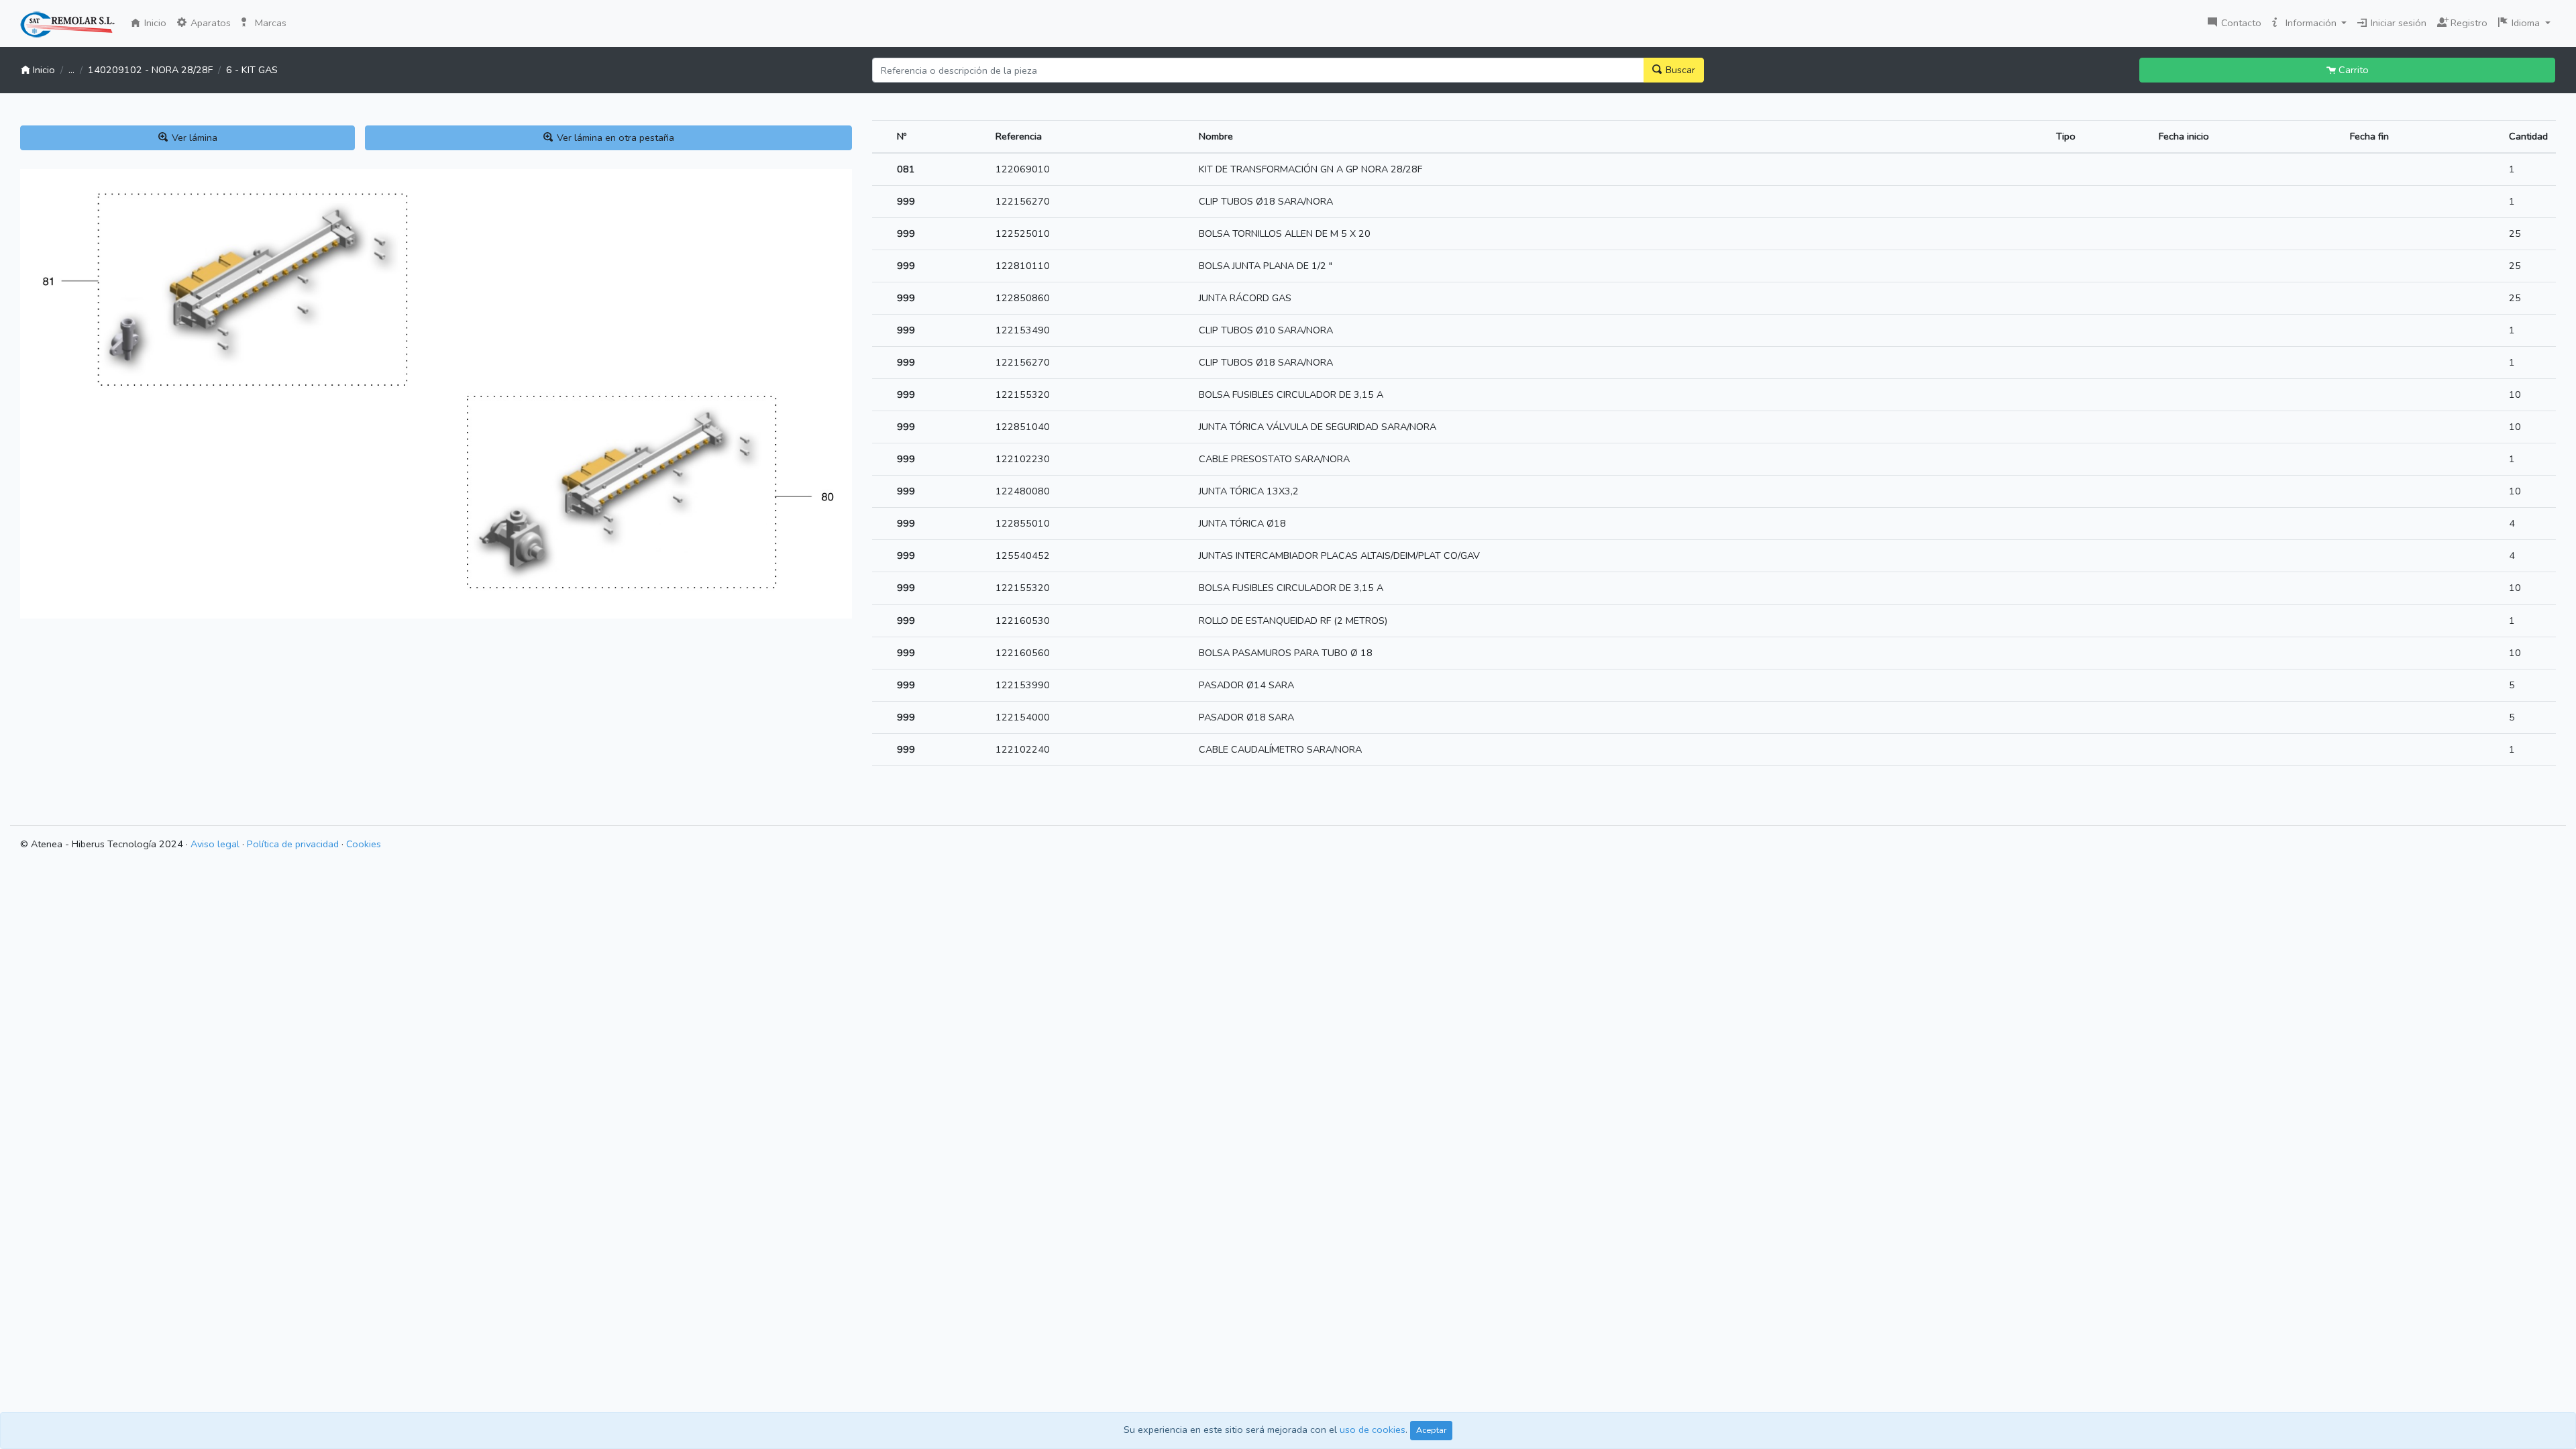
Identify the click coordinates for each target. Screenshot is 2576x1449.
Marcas (269, 23)
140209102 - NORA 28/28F (150, 70)
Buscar (1679, 70)
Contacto (2240, 23)
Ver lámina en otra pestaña (614, 138)
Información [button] (2311, 23)
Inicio (157, 22)
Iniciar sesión (2397, 23)
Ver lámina (193, 138)
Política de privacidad (293, 844)
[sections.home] (67, 25)
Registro (2466, 21)
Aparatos (209, 23)
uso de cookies (1373, 1430)
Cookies (364, 844)
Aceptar (1431, 1430)
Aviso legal (215, 844)
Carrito (2352, 70)
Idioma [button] (2526, 23)
